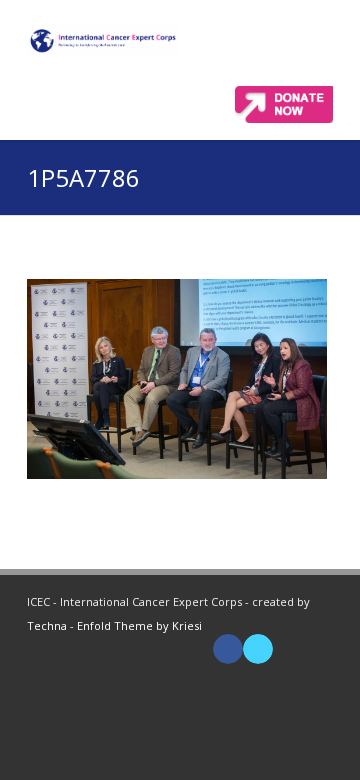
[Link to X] (258, 649)
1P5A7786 (83, 177)
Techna (47, 625)
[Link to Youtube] (288, 649)
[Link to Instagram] (318, 649)
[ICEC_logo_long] (103, 40)
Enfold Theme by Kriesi (139, 625)
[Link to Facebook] (228, 649)
